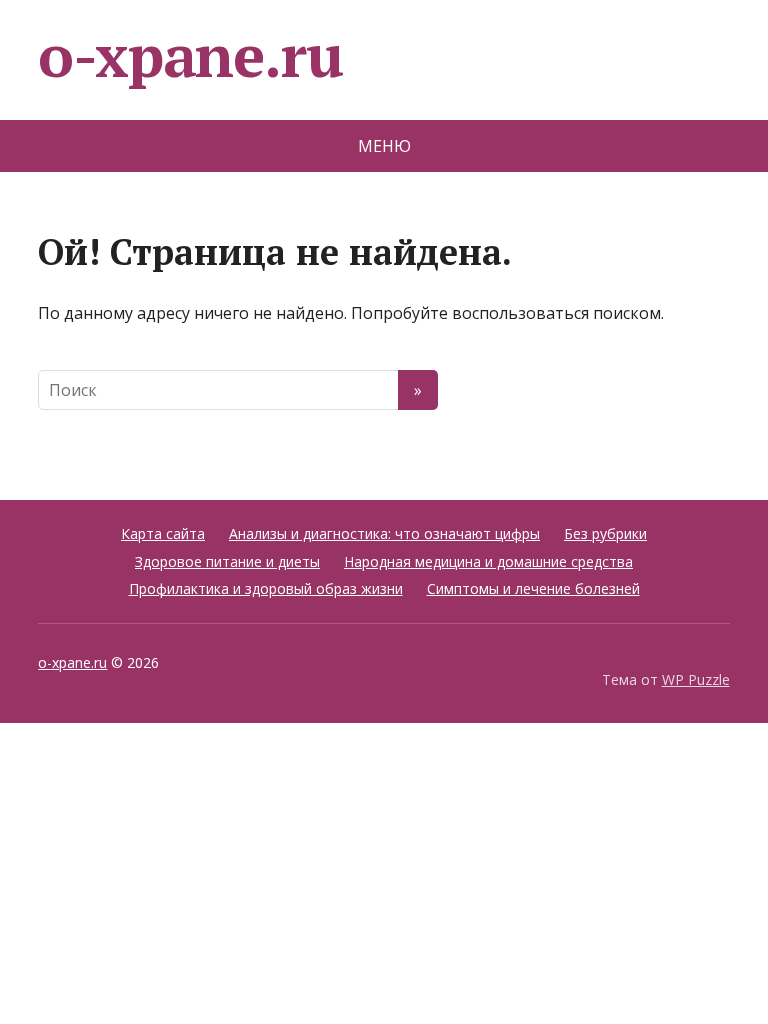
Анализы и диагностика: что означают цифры (384, 533)
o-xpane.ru (190, 55)
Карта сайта (163, 533)
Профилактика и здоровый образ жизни (266, 588)
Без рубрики (605, 533)
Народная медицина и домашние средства (488, 561)
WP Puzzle (696, 679)
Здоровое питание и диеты (227, 561)
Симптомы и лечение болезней (533, 588)
